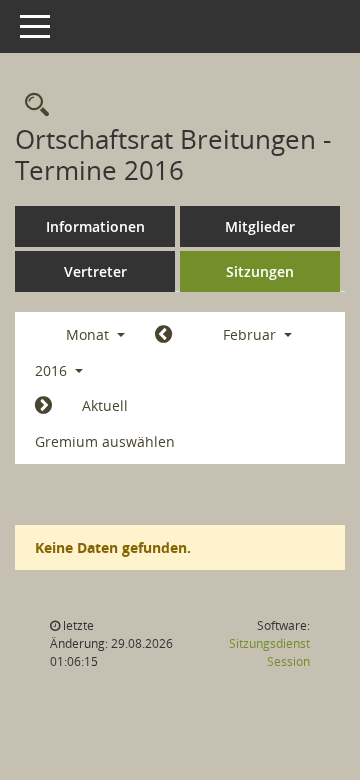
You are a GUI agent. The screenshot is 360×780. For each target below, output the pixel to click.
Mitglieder (260, 226)
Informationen (95, 226)
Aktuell (105, 405)
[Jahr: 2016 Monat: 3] (43, 406)
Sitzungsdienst (269, 652)
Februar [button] (251, 334)
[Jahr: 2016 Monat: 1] (163, 335)
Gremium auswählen (105, 441)
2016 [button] (53, 370)
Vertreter (95, 271)
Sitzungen (260, 271)
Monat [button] (89, 334)
